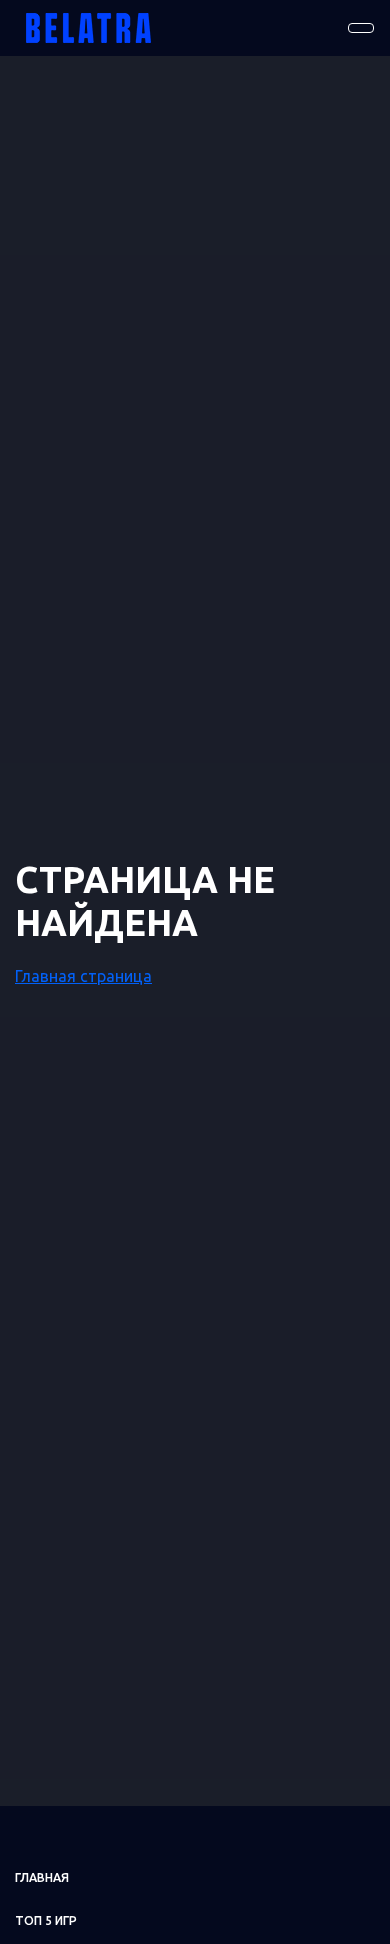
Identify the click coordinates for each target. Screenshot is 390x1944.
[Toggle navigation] (361, 28)
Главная (42, 1877)
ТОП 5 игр (46, 1920)
